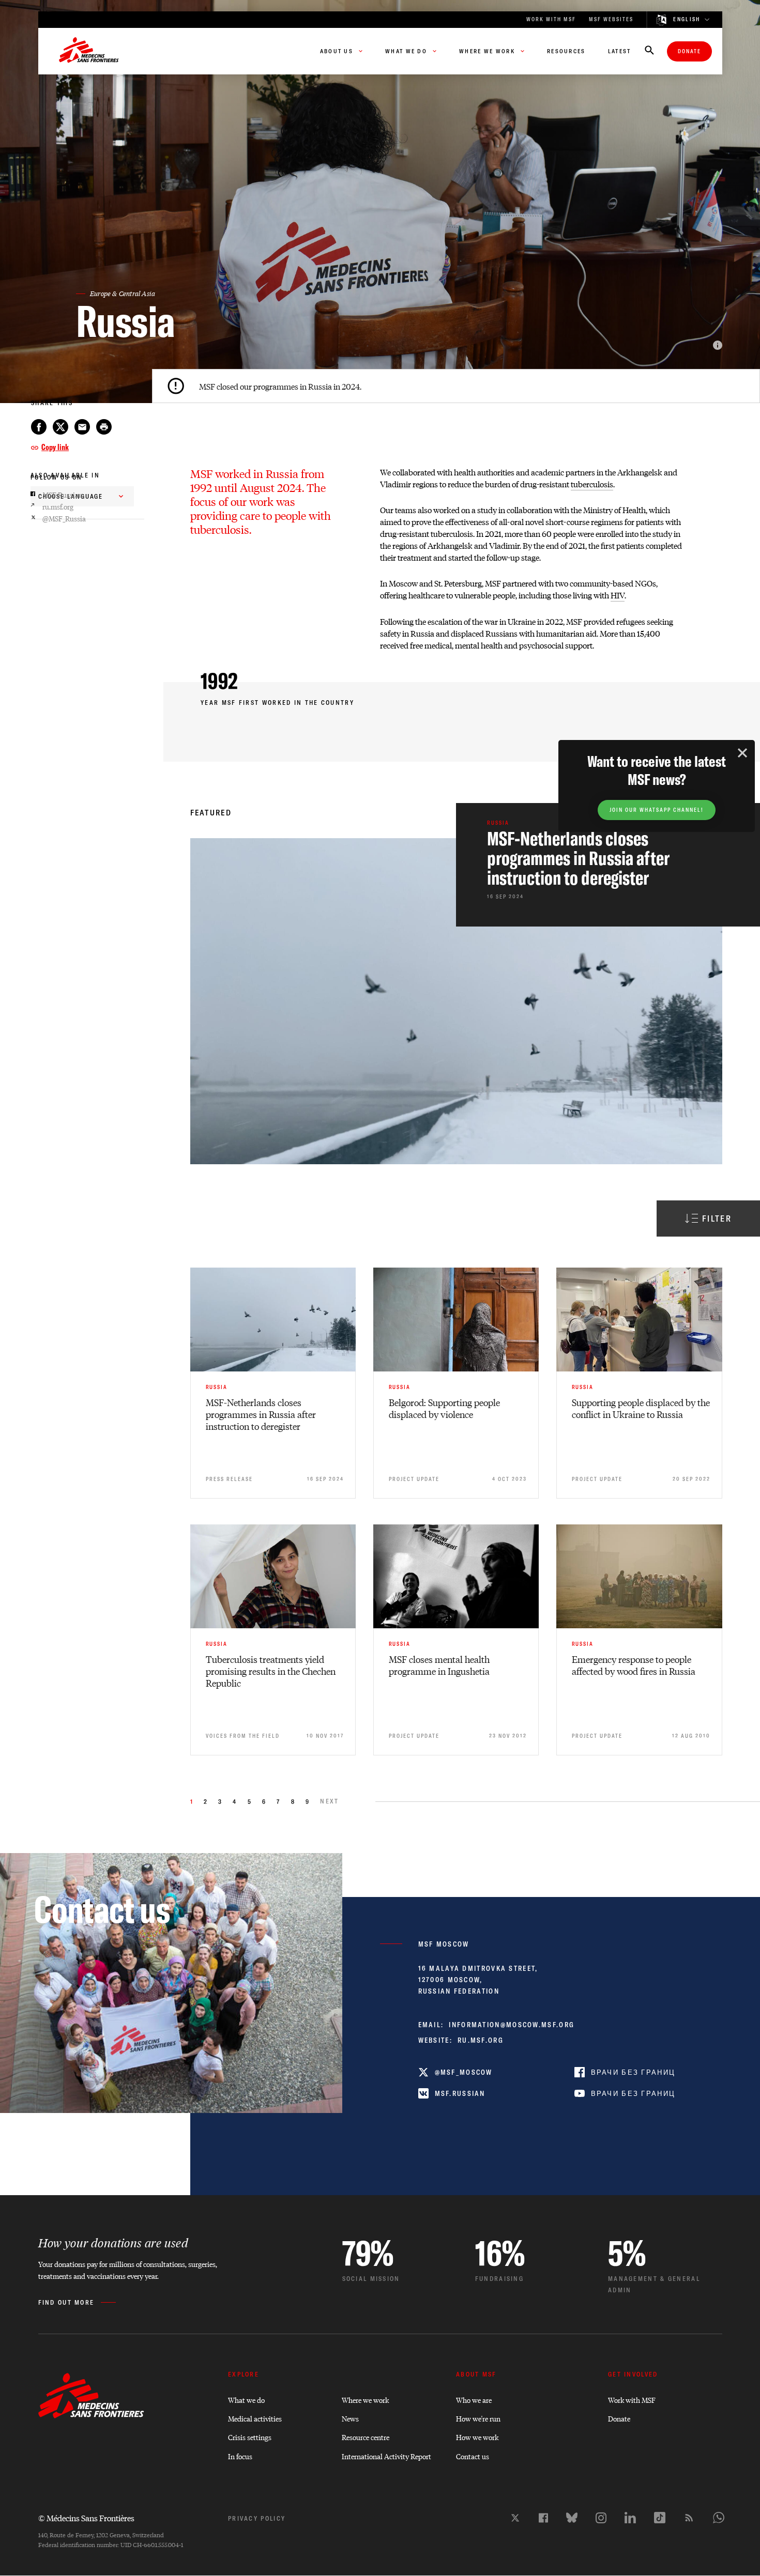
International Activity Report (386, 2456)
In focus (240, 2456)
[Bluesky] (572, 2518)
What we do (246, 2400)
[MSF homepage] (89, 51)
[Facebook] (543, 2518)
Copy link (55, 447)
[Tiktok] (660, 2518)
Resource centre (366, 2437)
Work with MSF (632, 2400)
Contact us (473, 2456)
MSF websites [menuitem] (611, 19)
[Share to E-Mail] (82, 427)
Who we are (474, 2400)
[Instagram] (601, 2518)
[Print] (104, 427)
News (350, 2418)
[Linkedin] (630, 2518)
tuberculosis (592, 484)
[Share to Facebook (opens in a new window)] (39, 427)
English (687, 20)
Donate (689, 51)
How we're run (478, 2418)
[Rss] (689, 2518)
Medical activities (255, 2418)
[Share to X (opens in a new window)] (60, 427)
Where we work (365, 2400)
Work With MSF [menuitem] (551, 19)
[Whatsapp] (719, 2518)
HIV (618, 595)
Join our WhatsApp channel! (657, 810)
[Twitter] (515, 2518)
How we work (477, 2437)
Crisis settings (250, 2437)
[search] (649, 51)
